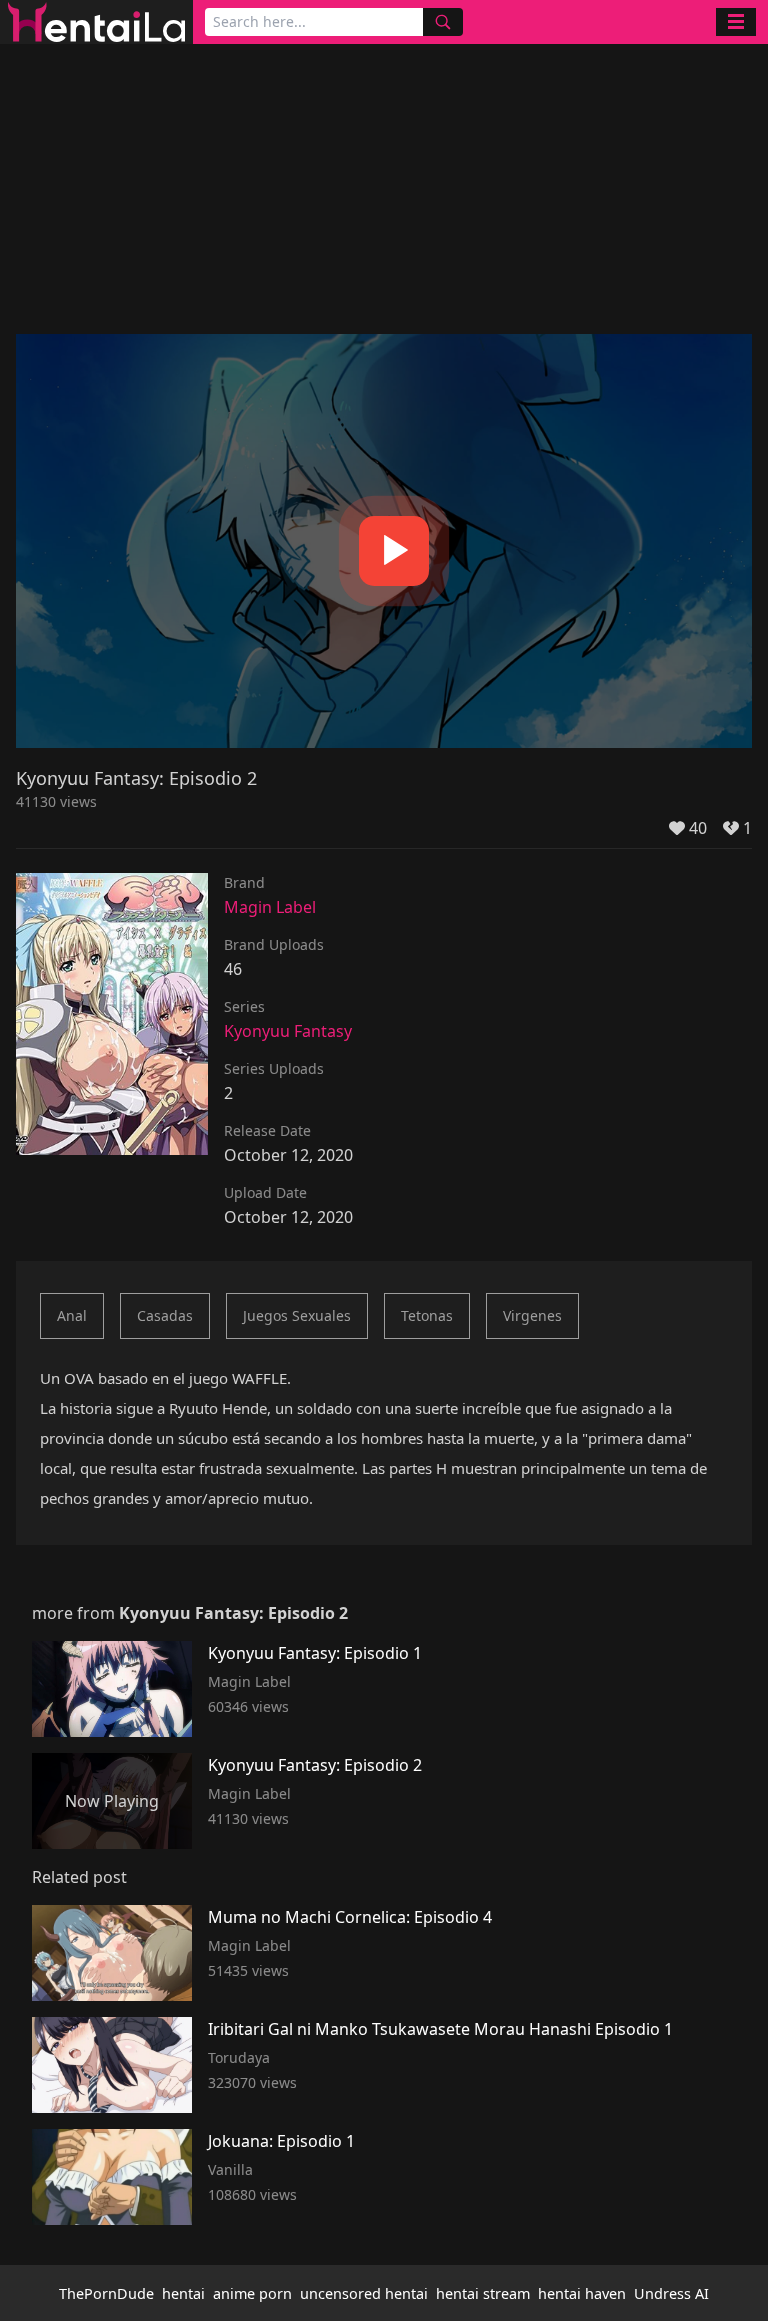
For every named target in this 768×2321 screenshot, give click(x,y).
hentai (183, 2293)
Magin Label (270, 907)
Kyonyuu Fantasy (288, 1031)
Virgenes (532, 1315)
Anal (72, 1315)
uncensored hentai (364, 2293)
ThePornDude (106, 2293)
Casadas (165, 1315)
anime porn (252, 2293)
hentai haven (582, 2293)
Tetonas (427, 1315)
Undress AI (671, 2293)
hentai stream (483, 2293)
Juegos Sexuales (297, 1315)
